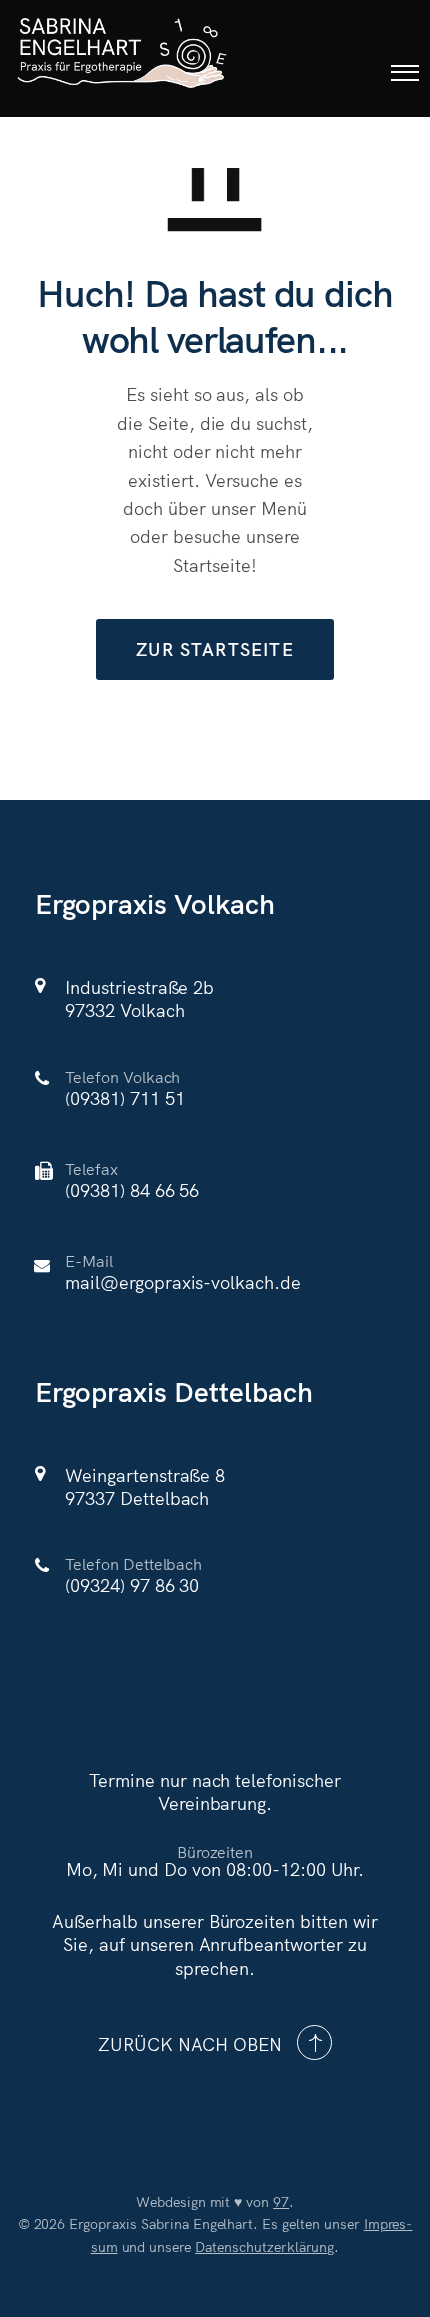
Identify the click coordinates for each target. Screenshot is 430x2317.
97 (281, 2201)
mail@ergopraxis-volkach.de (183, 1281)
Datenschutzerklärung (264, 2246)
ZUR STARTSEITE (214, 648)
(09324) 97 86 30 (132, 1584)
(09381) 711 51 (124, 1097)
